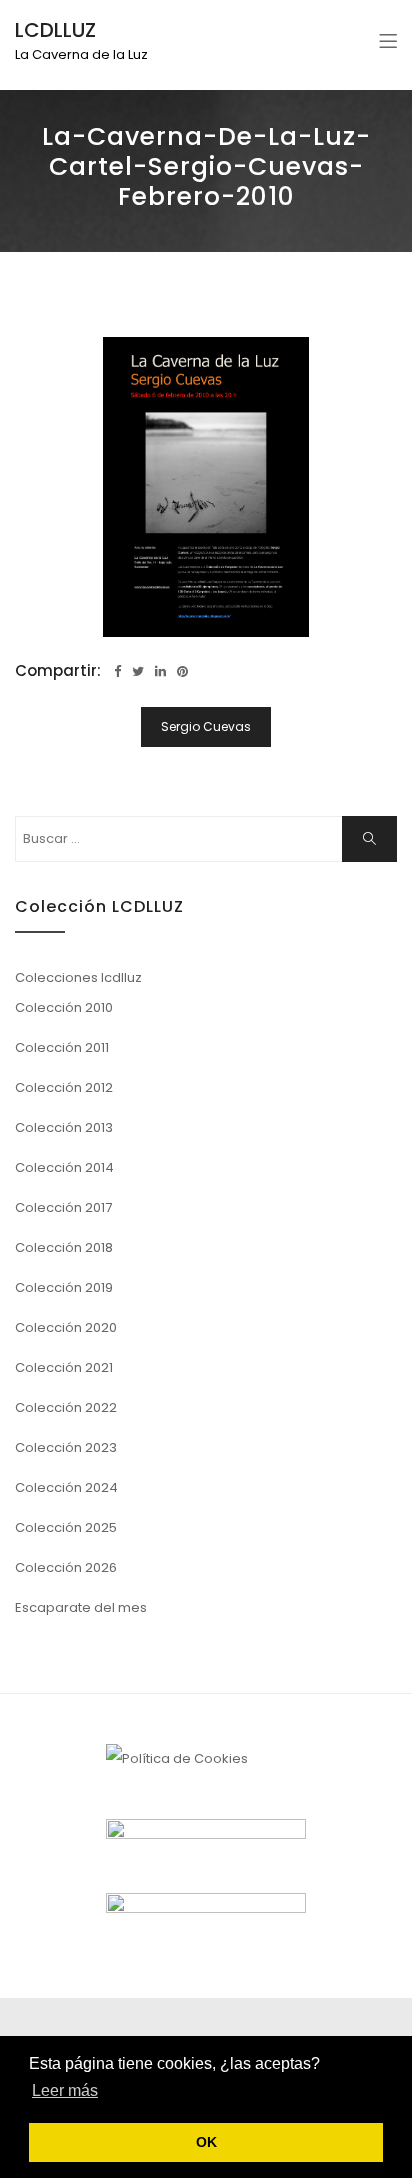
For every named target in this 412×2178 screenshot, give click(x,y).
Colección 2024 (66, 1487)
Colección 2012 (64, 1087)
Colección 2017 (63, 1207)
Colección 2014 (64, 1167)
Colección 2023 (66, 1447)
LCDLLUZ (55, 30)
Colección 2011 (62, 1047)
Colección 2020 (66, 1327)
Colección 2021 (64, 1367)
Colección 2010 (64, 1007)
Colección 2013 (64, 1127)
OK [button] (206, 2142)
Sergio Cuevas (206, 726)
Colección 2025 (66, 1527)
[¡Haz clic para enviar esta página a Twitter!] (138, 671)
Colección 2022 (66, 1407)
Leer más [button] (65, 2090)
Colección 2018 (64, 1247)
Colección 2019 (64, 1287)
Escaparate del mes (81, 1607)
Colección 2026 (66, 1567)
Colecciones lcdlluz (78, 977)
